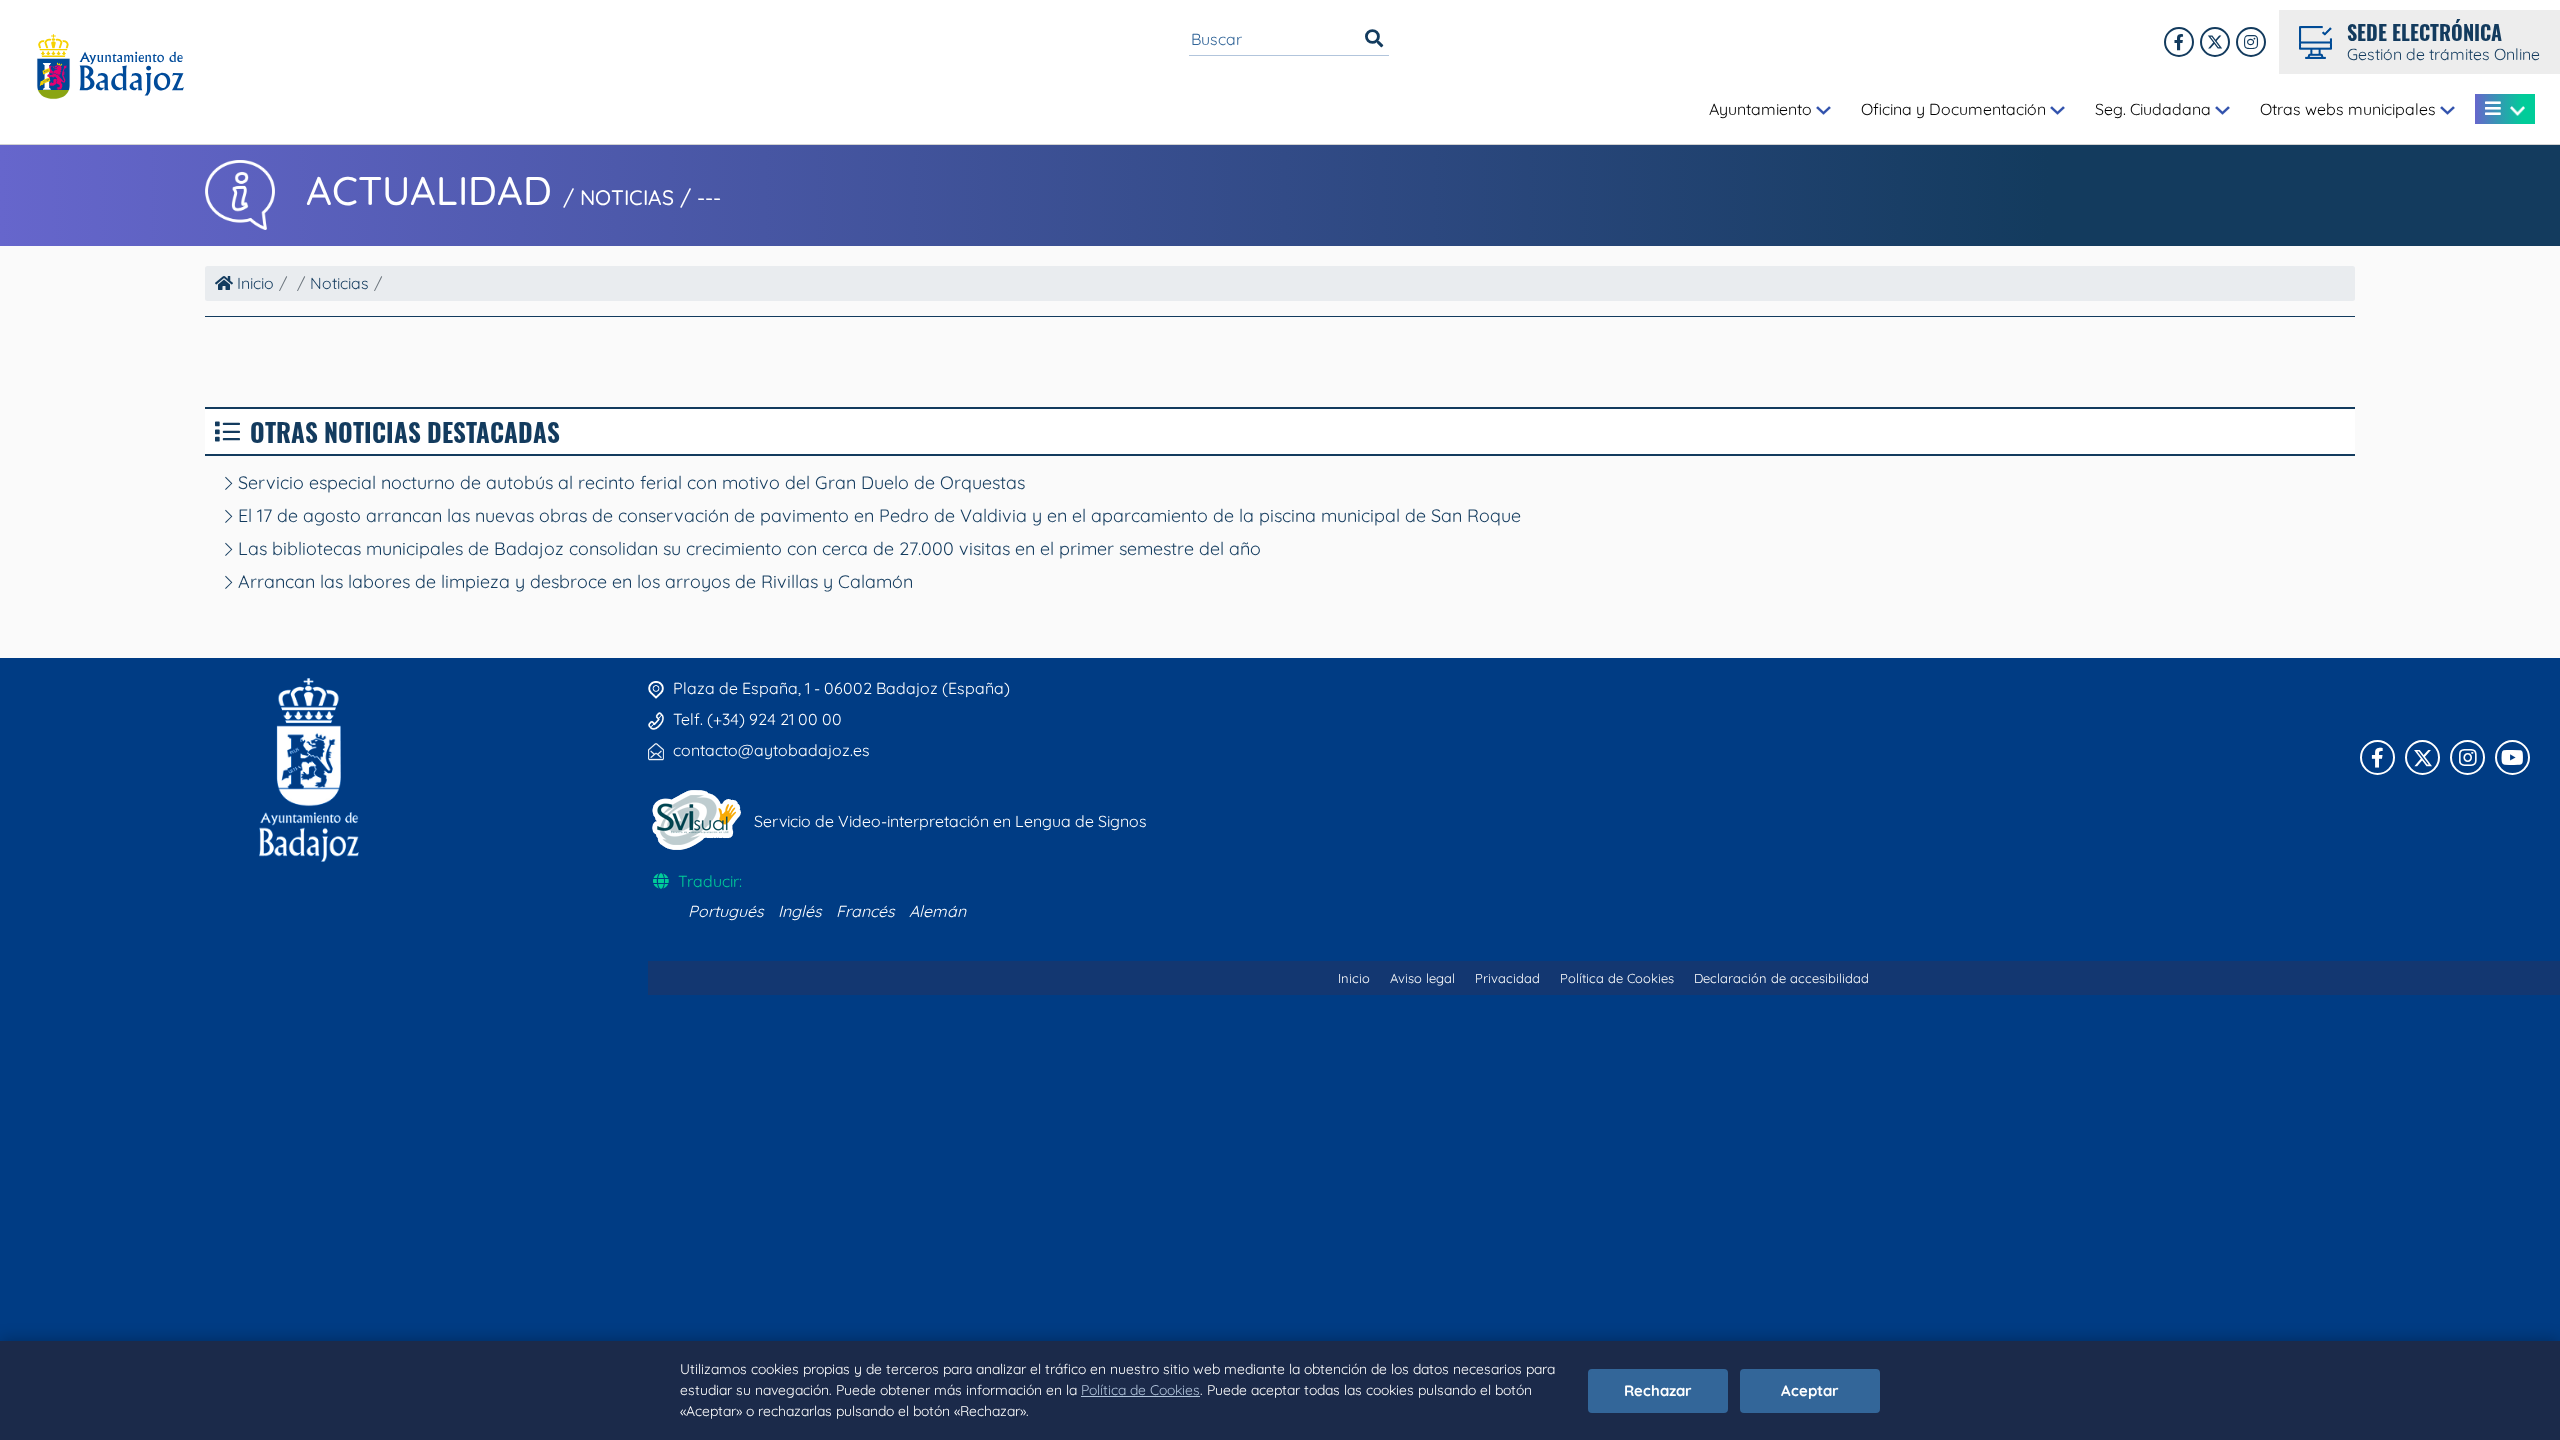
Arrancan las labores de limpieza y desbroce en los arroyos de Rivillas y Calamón (573, 581)
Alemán (937, 911)
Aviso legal (1422, 978)
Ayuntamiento (1762, 109)
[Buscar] (1374, 39)
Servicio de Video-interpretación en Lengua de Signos (950, 821)
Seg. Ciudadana (2155, 109)
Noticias (339, 283)
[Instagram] (2251, 42)
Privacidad (1507, 978)
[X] (2215, 42)
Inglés (800, 911)
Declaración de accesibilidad (1781, 978)
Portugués (726, 911)
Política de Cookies (1140, 1390)
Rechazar (1658, 1390)
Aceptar (1810, 1390)
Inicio (253, 283)
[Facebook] (2179, 42)
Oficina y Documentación (1955, 109)
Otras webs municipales (2350, 109)
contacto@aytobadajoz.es (771, 750)
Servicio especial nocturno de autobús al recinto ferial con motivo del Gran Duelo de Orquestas (629, 482)
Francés (865, 911)
